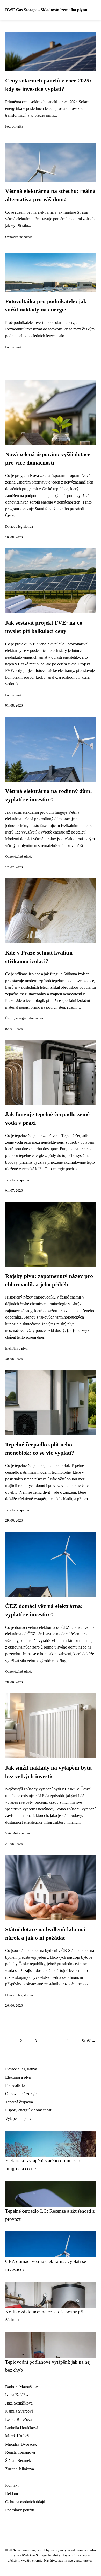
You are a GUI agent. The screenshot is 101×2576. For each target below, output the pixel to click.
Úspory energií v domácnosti (25, 1018)
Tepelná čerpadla (17, 1180)
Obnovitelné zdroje (19, 237)
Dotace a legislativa (19, 527)
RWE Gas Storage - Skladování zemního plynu (46, 10)
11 (67, 2041)
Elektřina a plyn (16, 1349)
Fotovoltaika (14, 126)
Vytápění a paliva (17, 1833)
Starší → (89, 2041)
